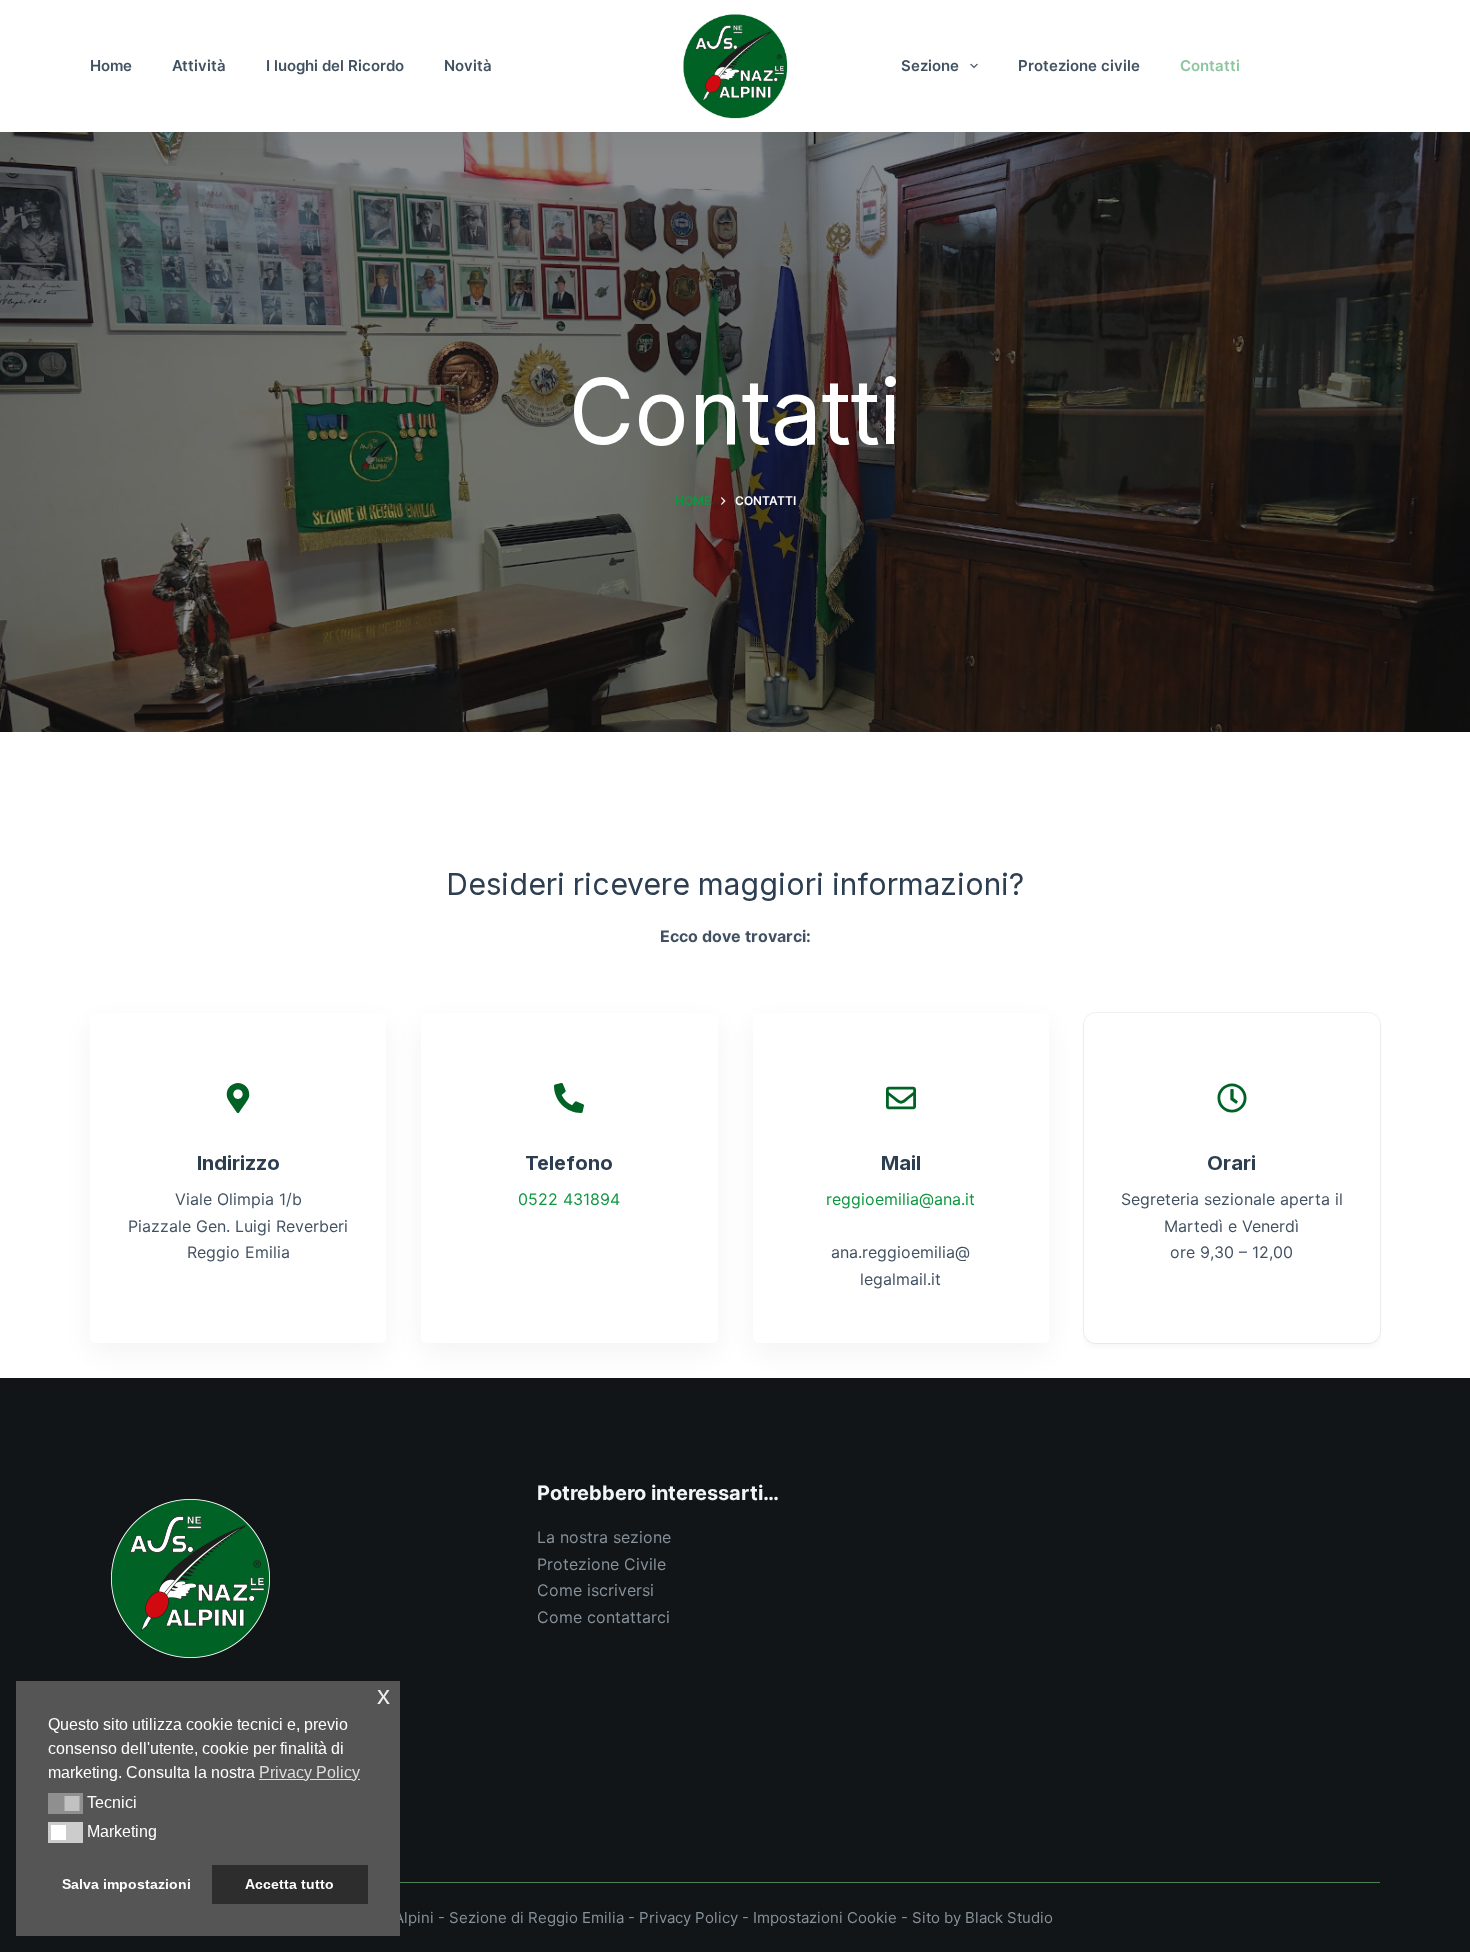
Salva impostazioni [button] (126, 1884)
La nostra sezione (604, 1537)
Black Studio (1009, 1917)
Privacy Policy (688, 1917)
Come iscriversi (595, 1590)
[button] (65, 1803)
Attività (199, 65)
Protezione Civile (601, 1564)
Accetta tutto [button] (289, 1884)
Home (111, 65)
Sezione (930, 65)
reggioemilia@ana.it (900, 1199)
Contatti (1210, 65)
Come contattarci (603, 1617)
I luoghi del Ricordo (335, 65)
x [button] (383, 1695)
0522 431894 (569, 1199)
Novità (468, 65)
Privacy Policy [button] (309, 1772)
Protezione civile (1079, 65)
